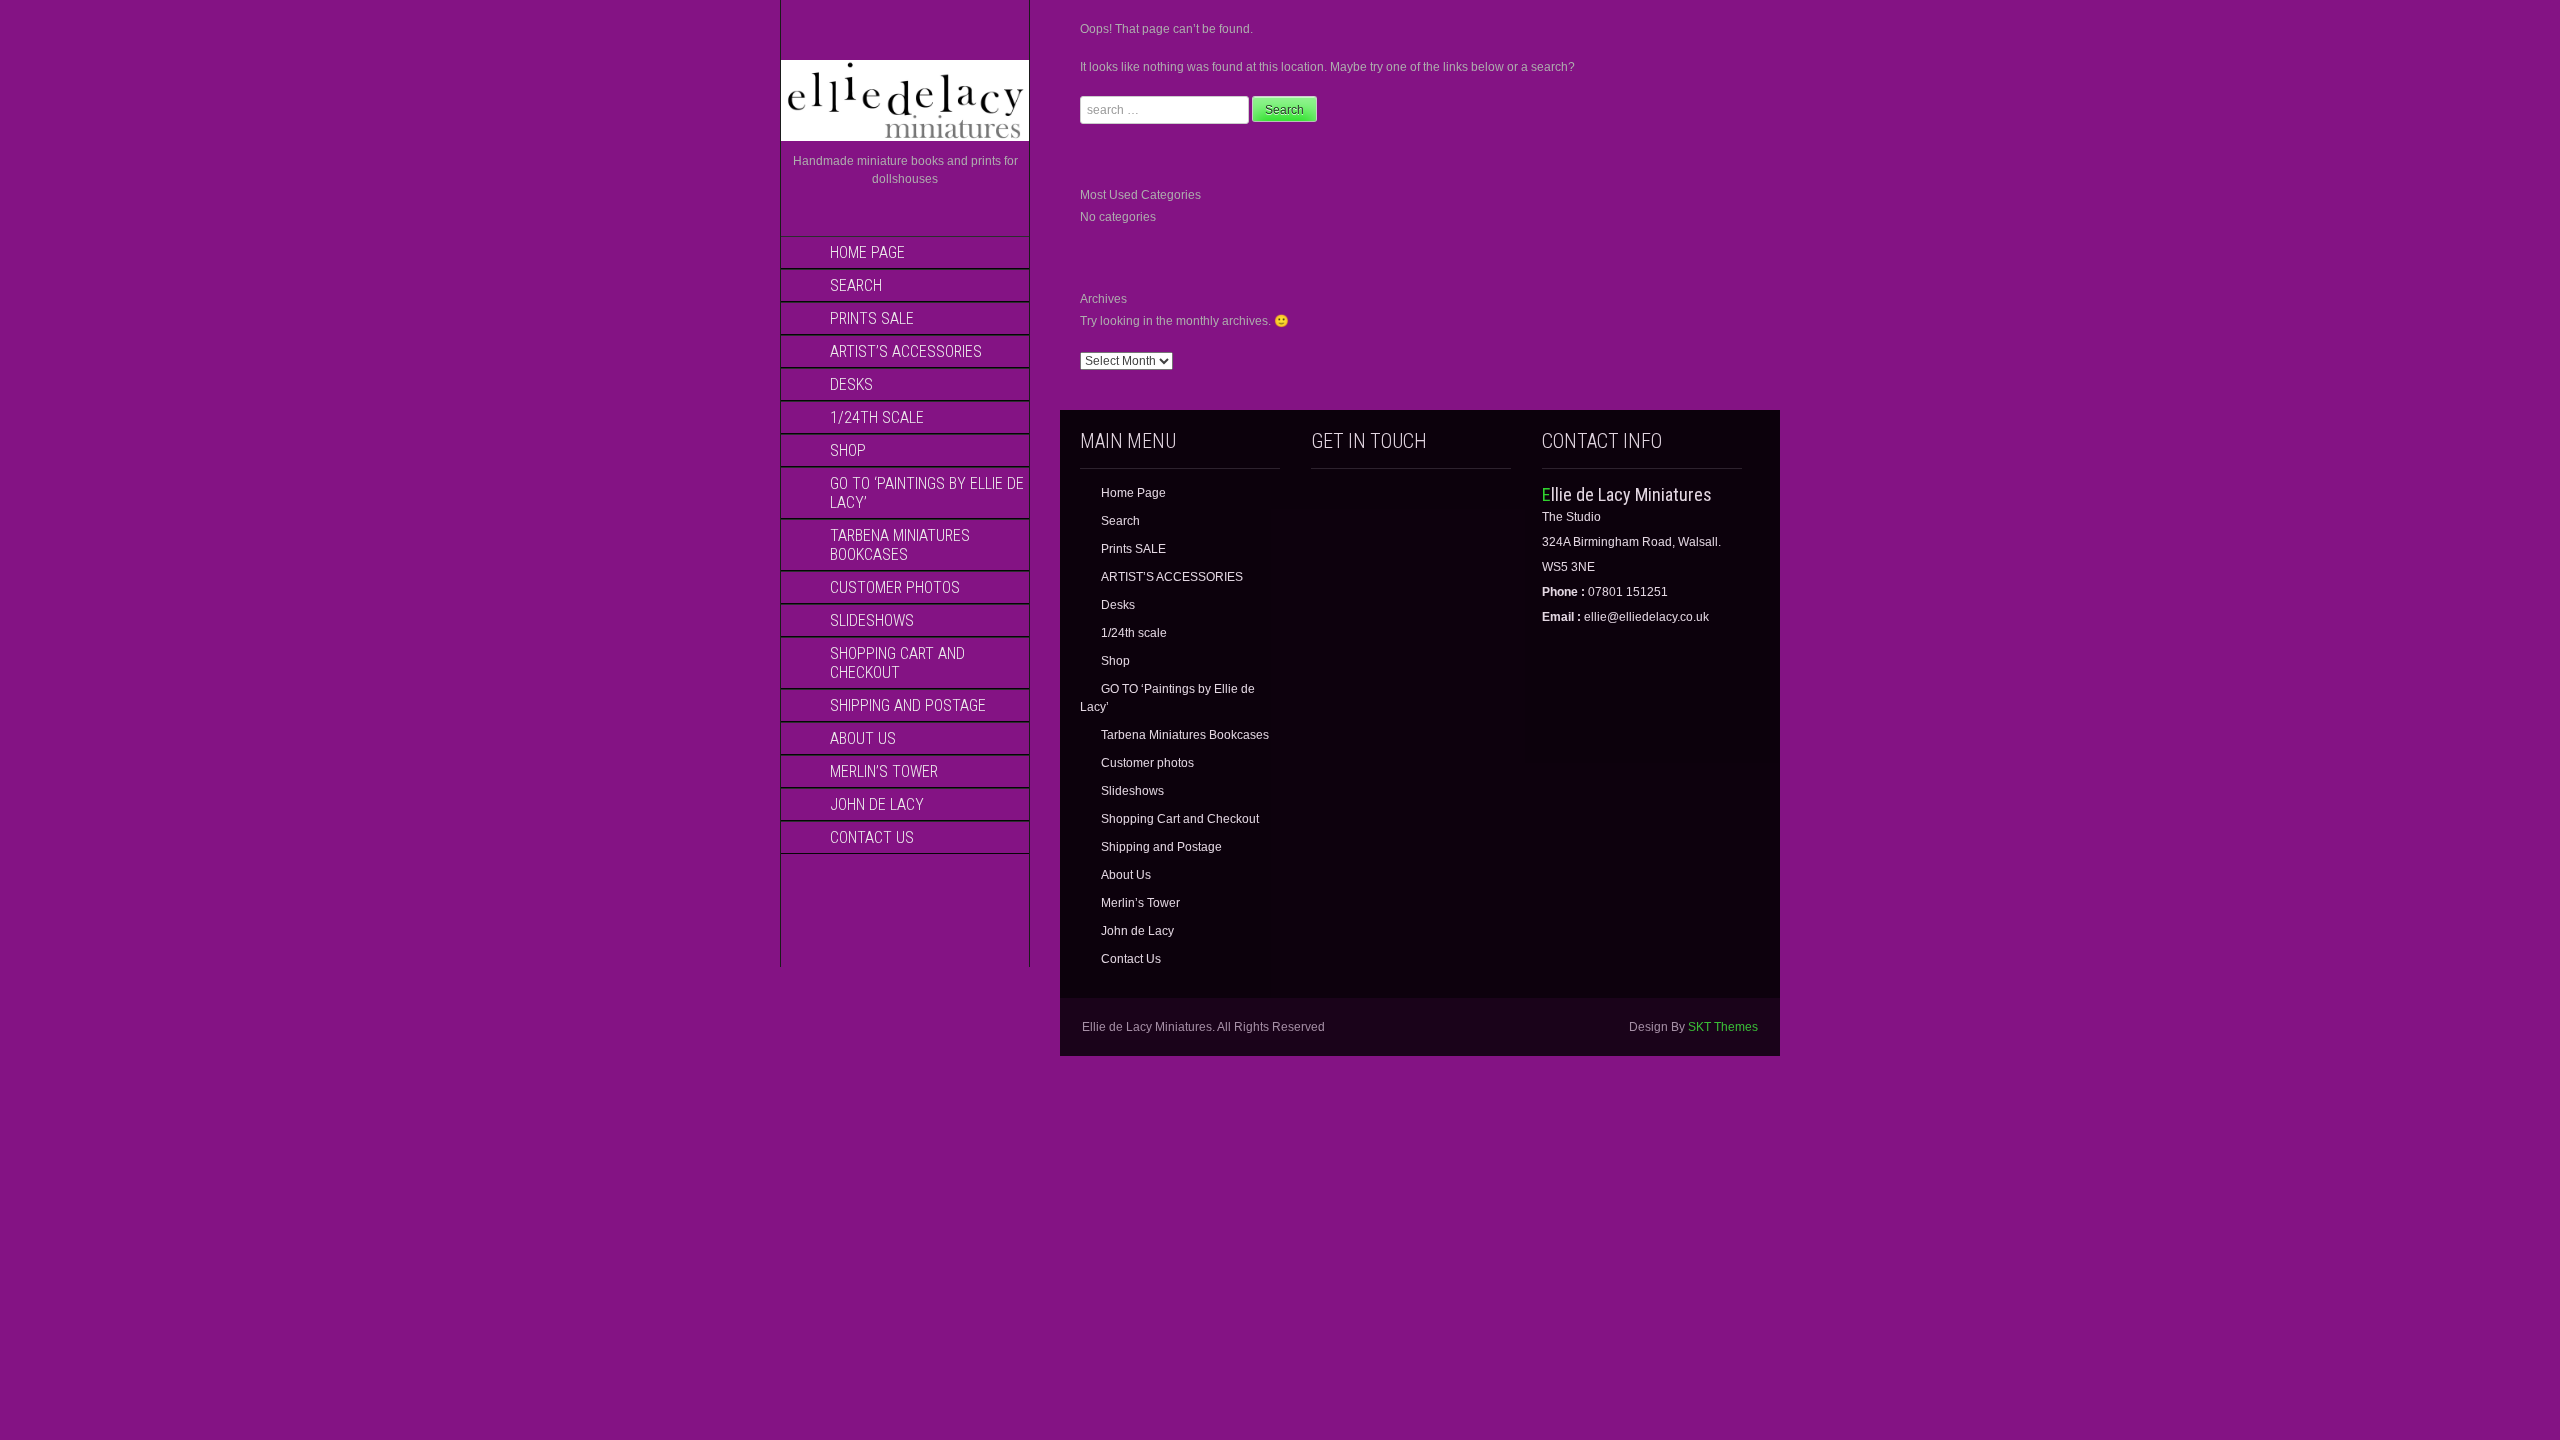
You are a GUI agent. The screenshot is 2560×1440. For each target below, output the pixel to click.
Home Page (867, 252)
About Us (863, 738)
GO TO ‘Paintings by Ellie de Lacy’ (927, 493)
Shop (848, 450)
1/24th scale (877, 417)
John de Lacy (877, 804)
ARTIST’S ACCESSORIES (906, 351)
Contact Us (872, 837)
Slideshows (872, 620)
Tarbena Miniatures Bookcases (900, 545)
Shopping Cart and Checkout (897, 663)
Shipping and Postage (908, 705)
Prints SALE (872, 318)
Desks (851, 384)
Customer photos (895, 587)
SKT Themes (1723, 1027)
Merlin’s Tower (884, 771)
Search (856, 285)
